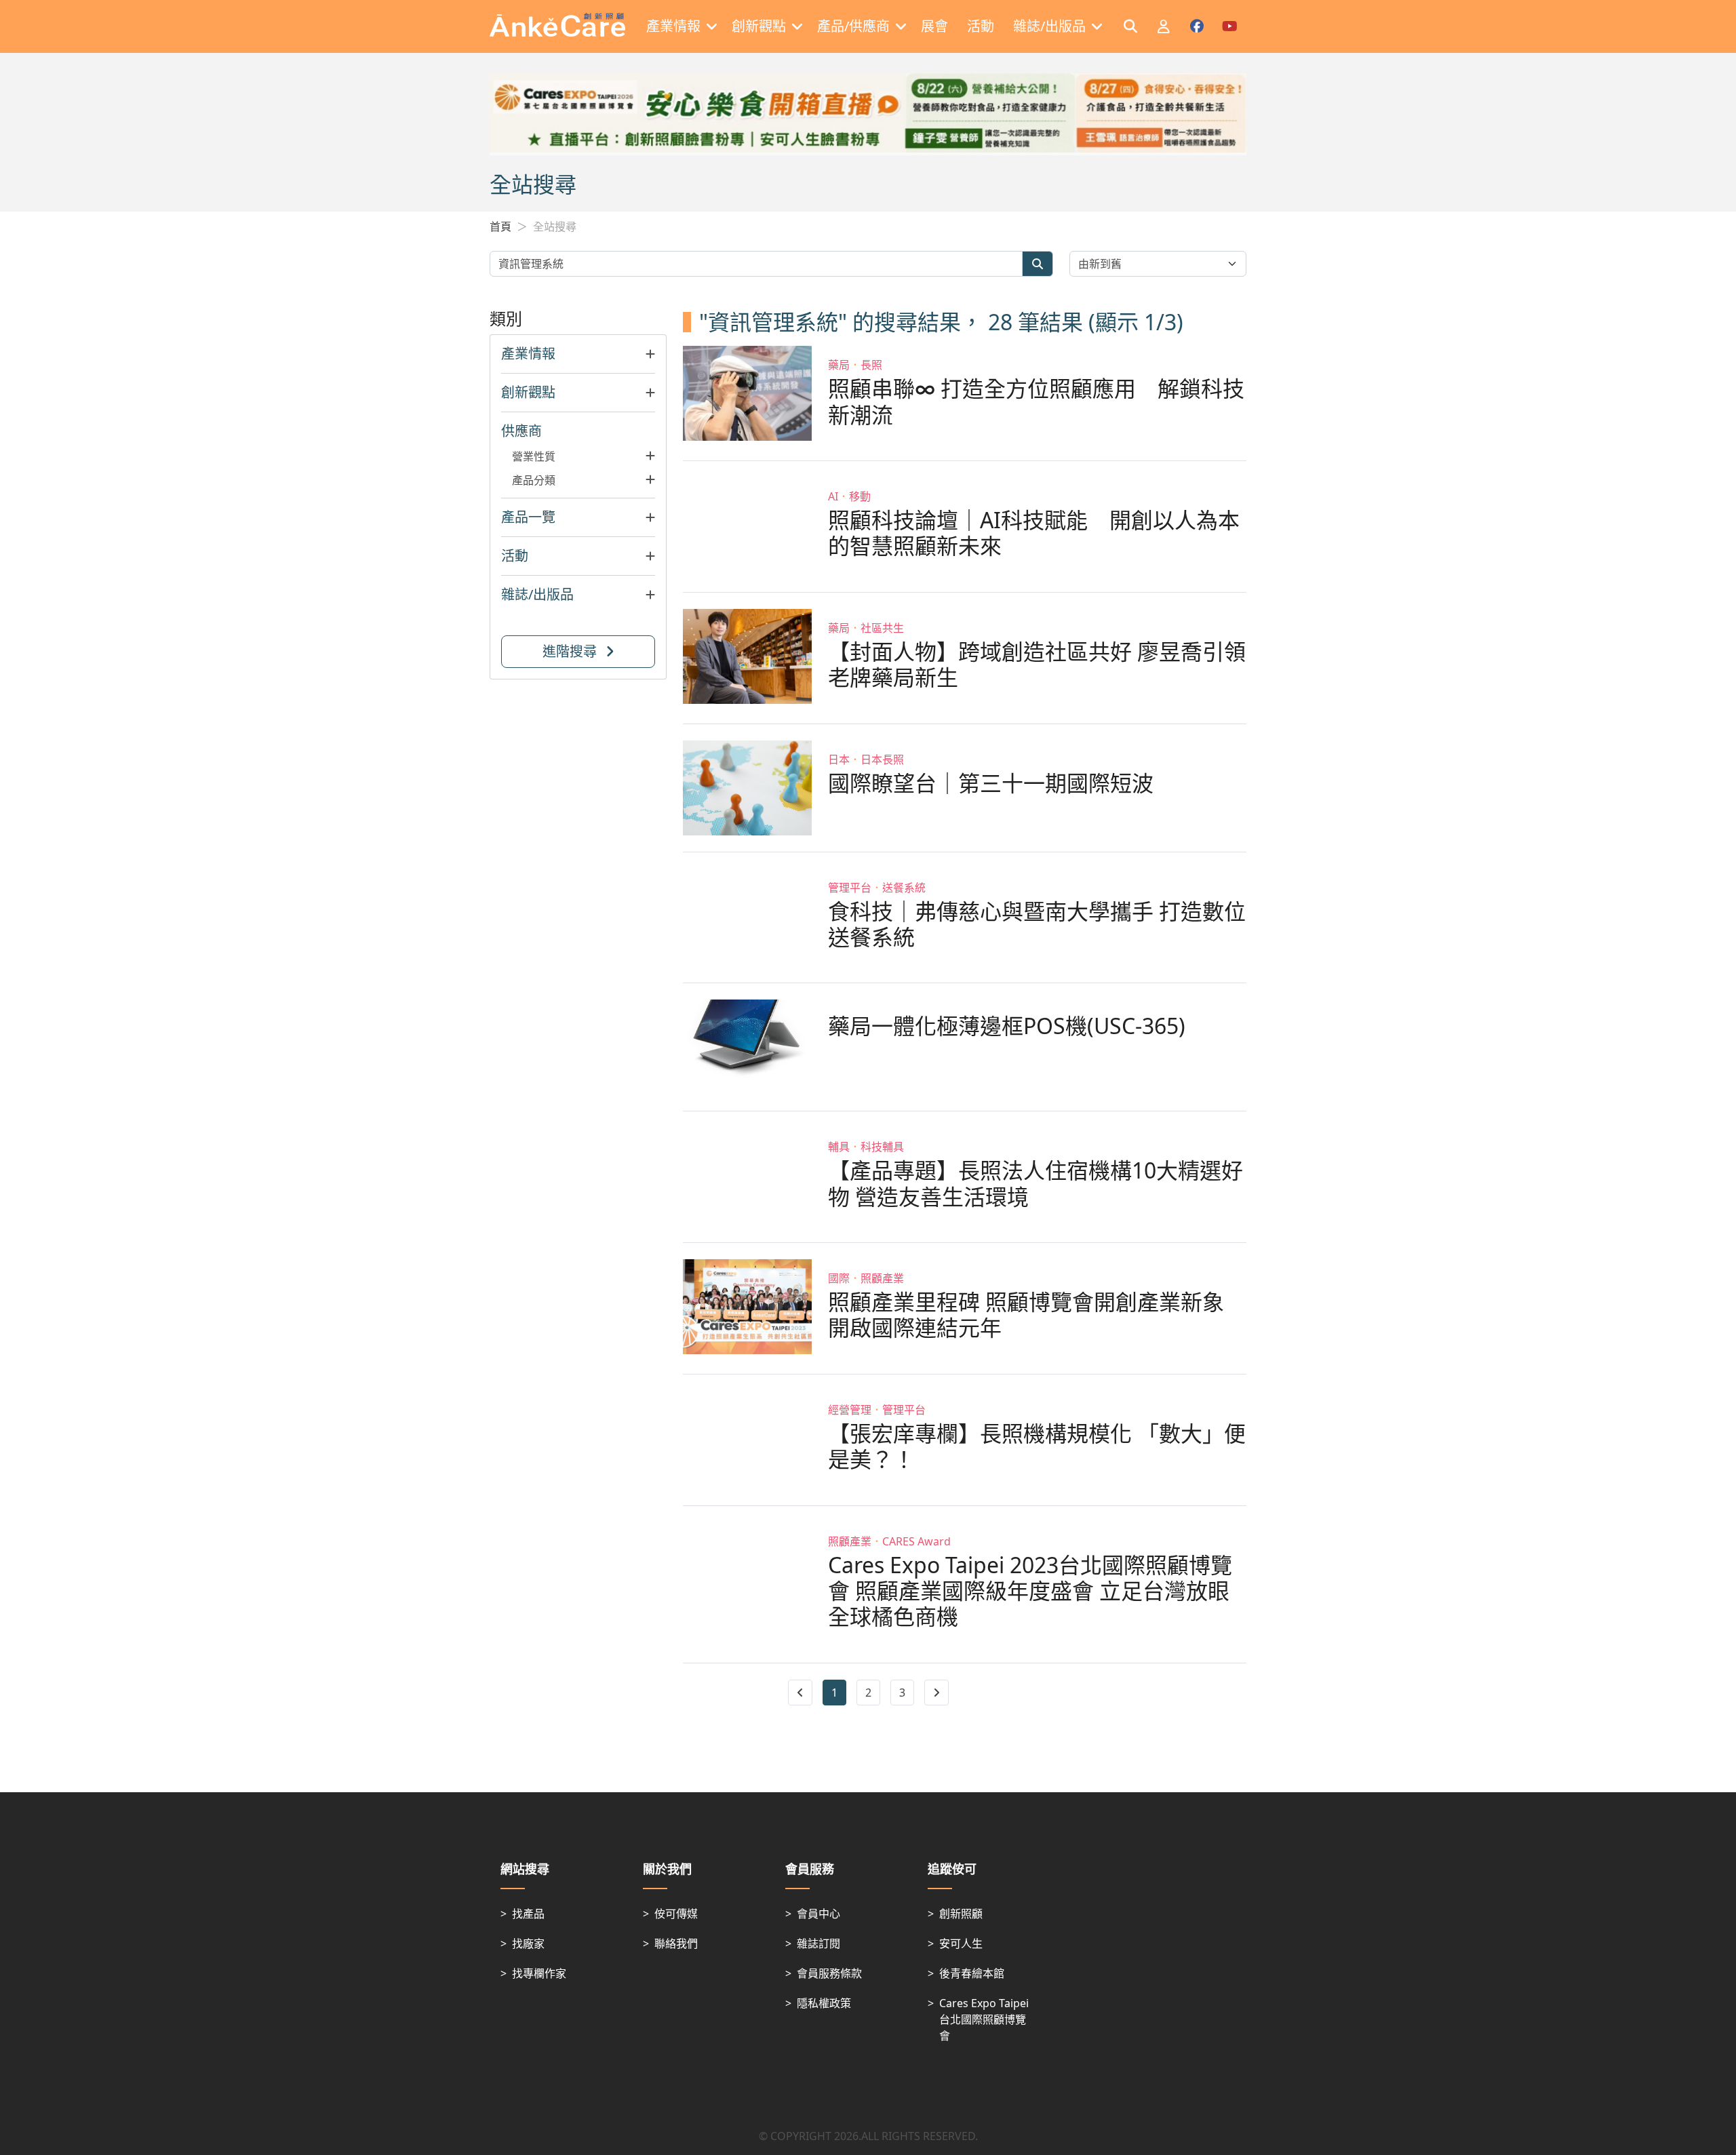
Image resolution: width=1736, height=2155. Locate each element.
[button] (578, 354)
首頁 (500, 226)
